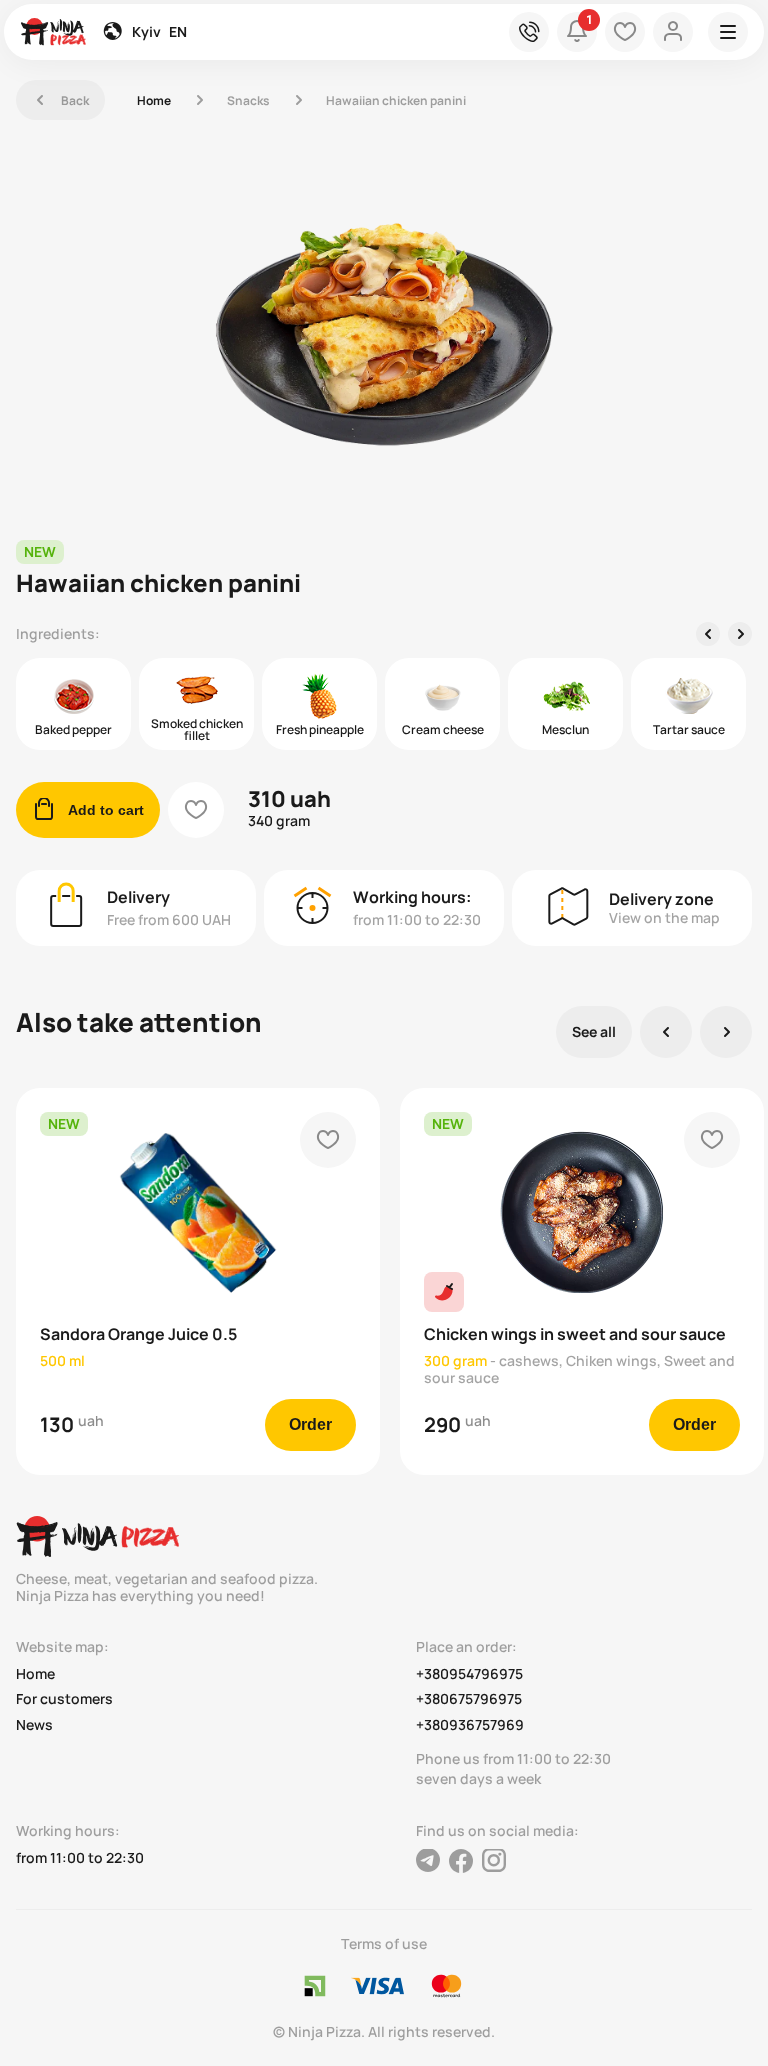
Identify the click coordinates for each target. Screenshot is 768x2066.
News (34, 1725)
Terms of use (384, 1943)
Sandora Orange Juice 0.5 (138, 1334)
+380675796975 (469, 1699)
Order (310, 1424)
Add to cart (88, 809)
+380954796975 (469, 1674)
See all (594, 1031)
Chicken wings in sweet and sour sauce (575, 1334)
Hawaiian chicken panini (396, 100)
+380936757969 (470, 1725)
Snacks (248, 100)
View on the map (664, 917)
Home (154, 100)
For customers (64, 1699)
